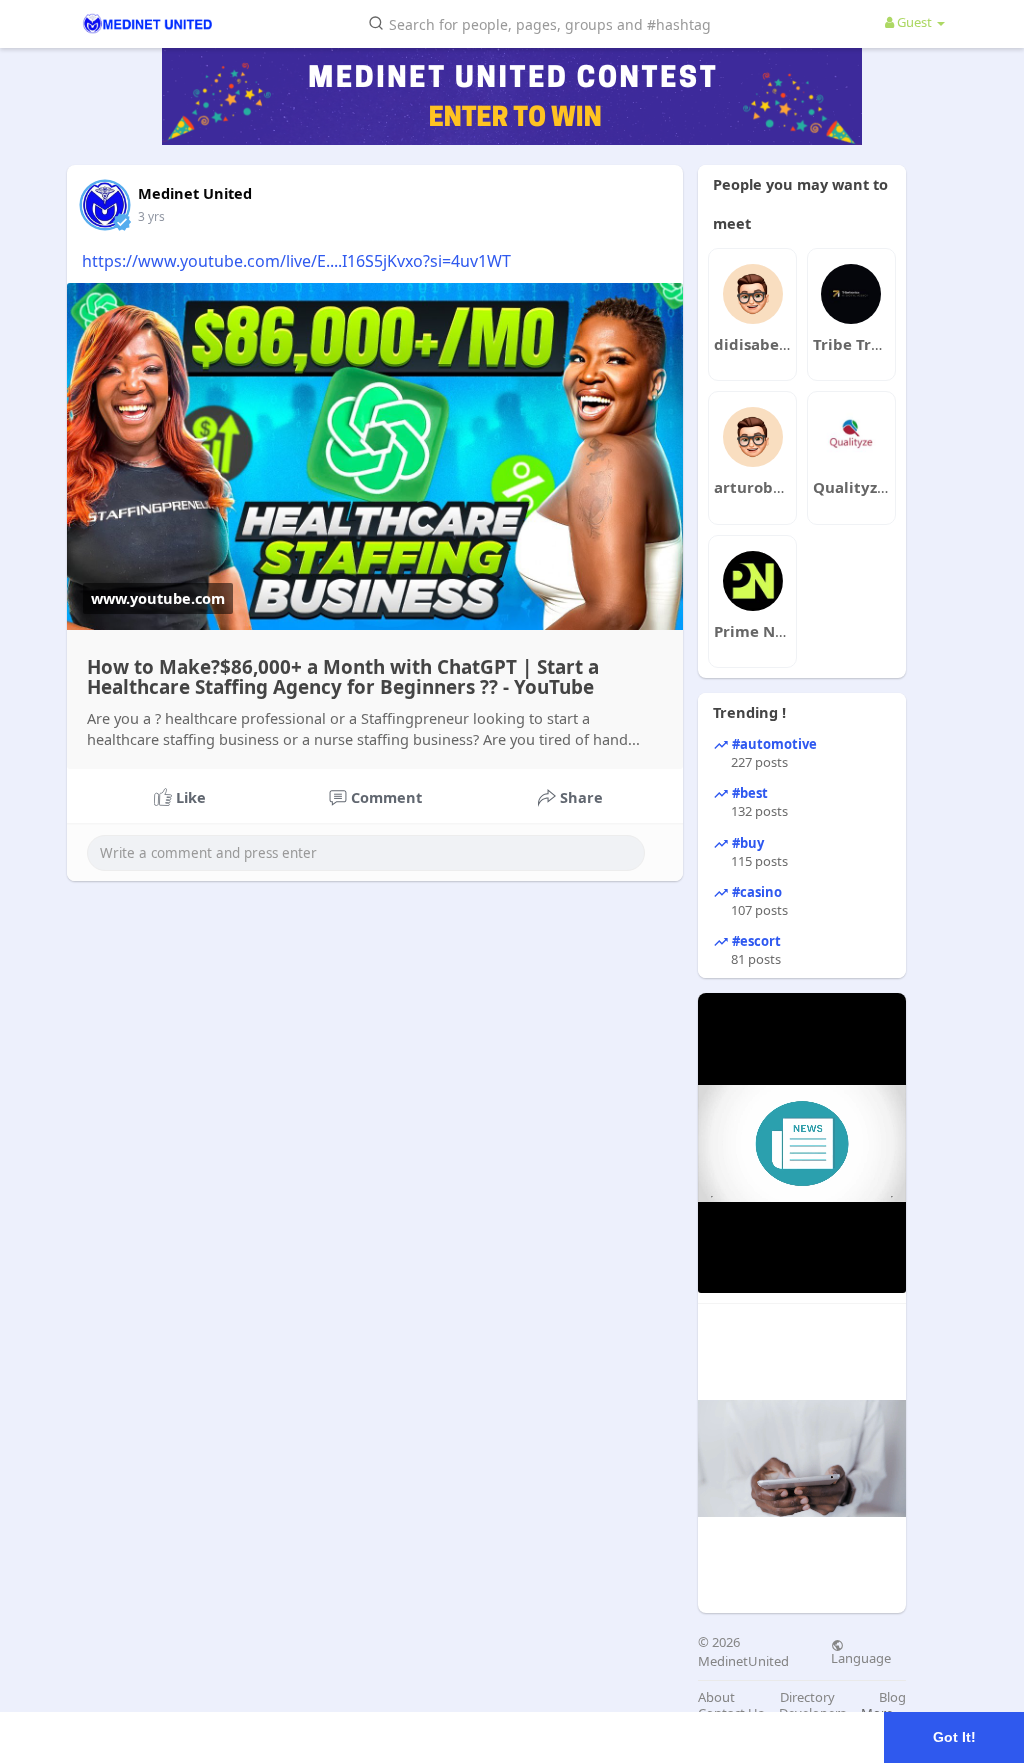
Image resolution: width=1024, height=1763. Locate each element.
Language (861, 1657)
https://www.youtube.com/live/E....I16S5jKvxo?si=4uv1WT (296, 261)
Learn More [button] (631, 1736)
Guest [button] (914, 22)
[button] (543, 22)
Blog (892, 1697)
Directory (807, 1697)
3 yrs (151, 216)
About (716, 1697)
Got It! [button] (954, 1737)
